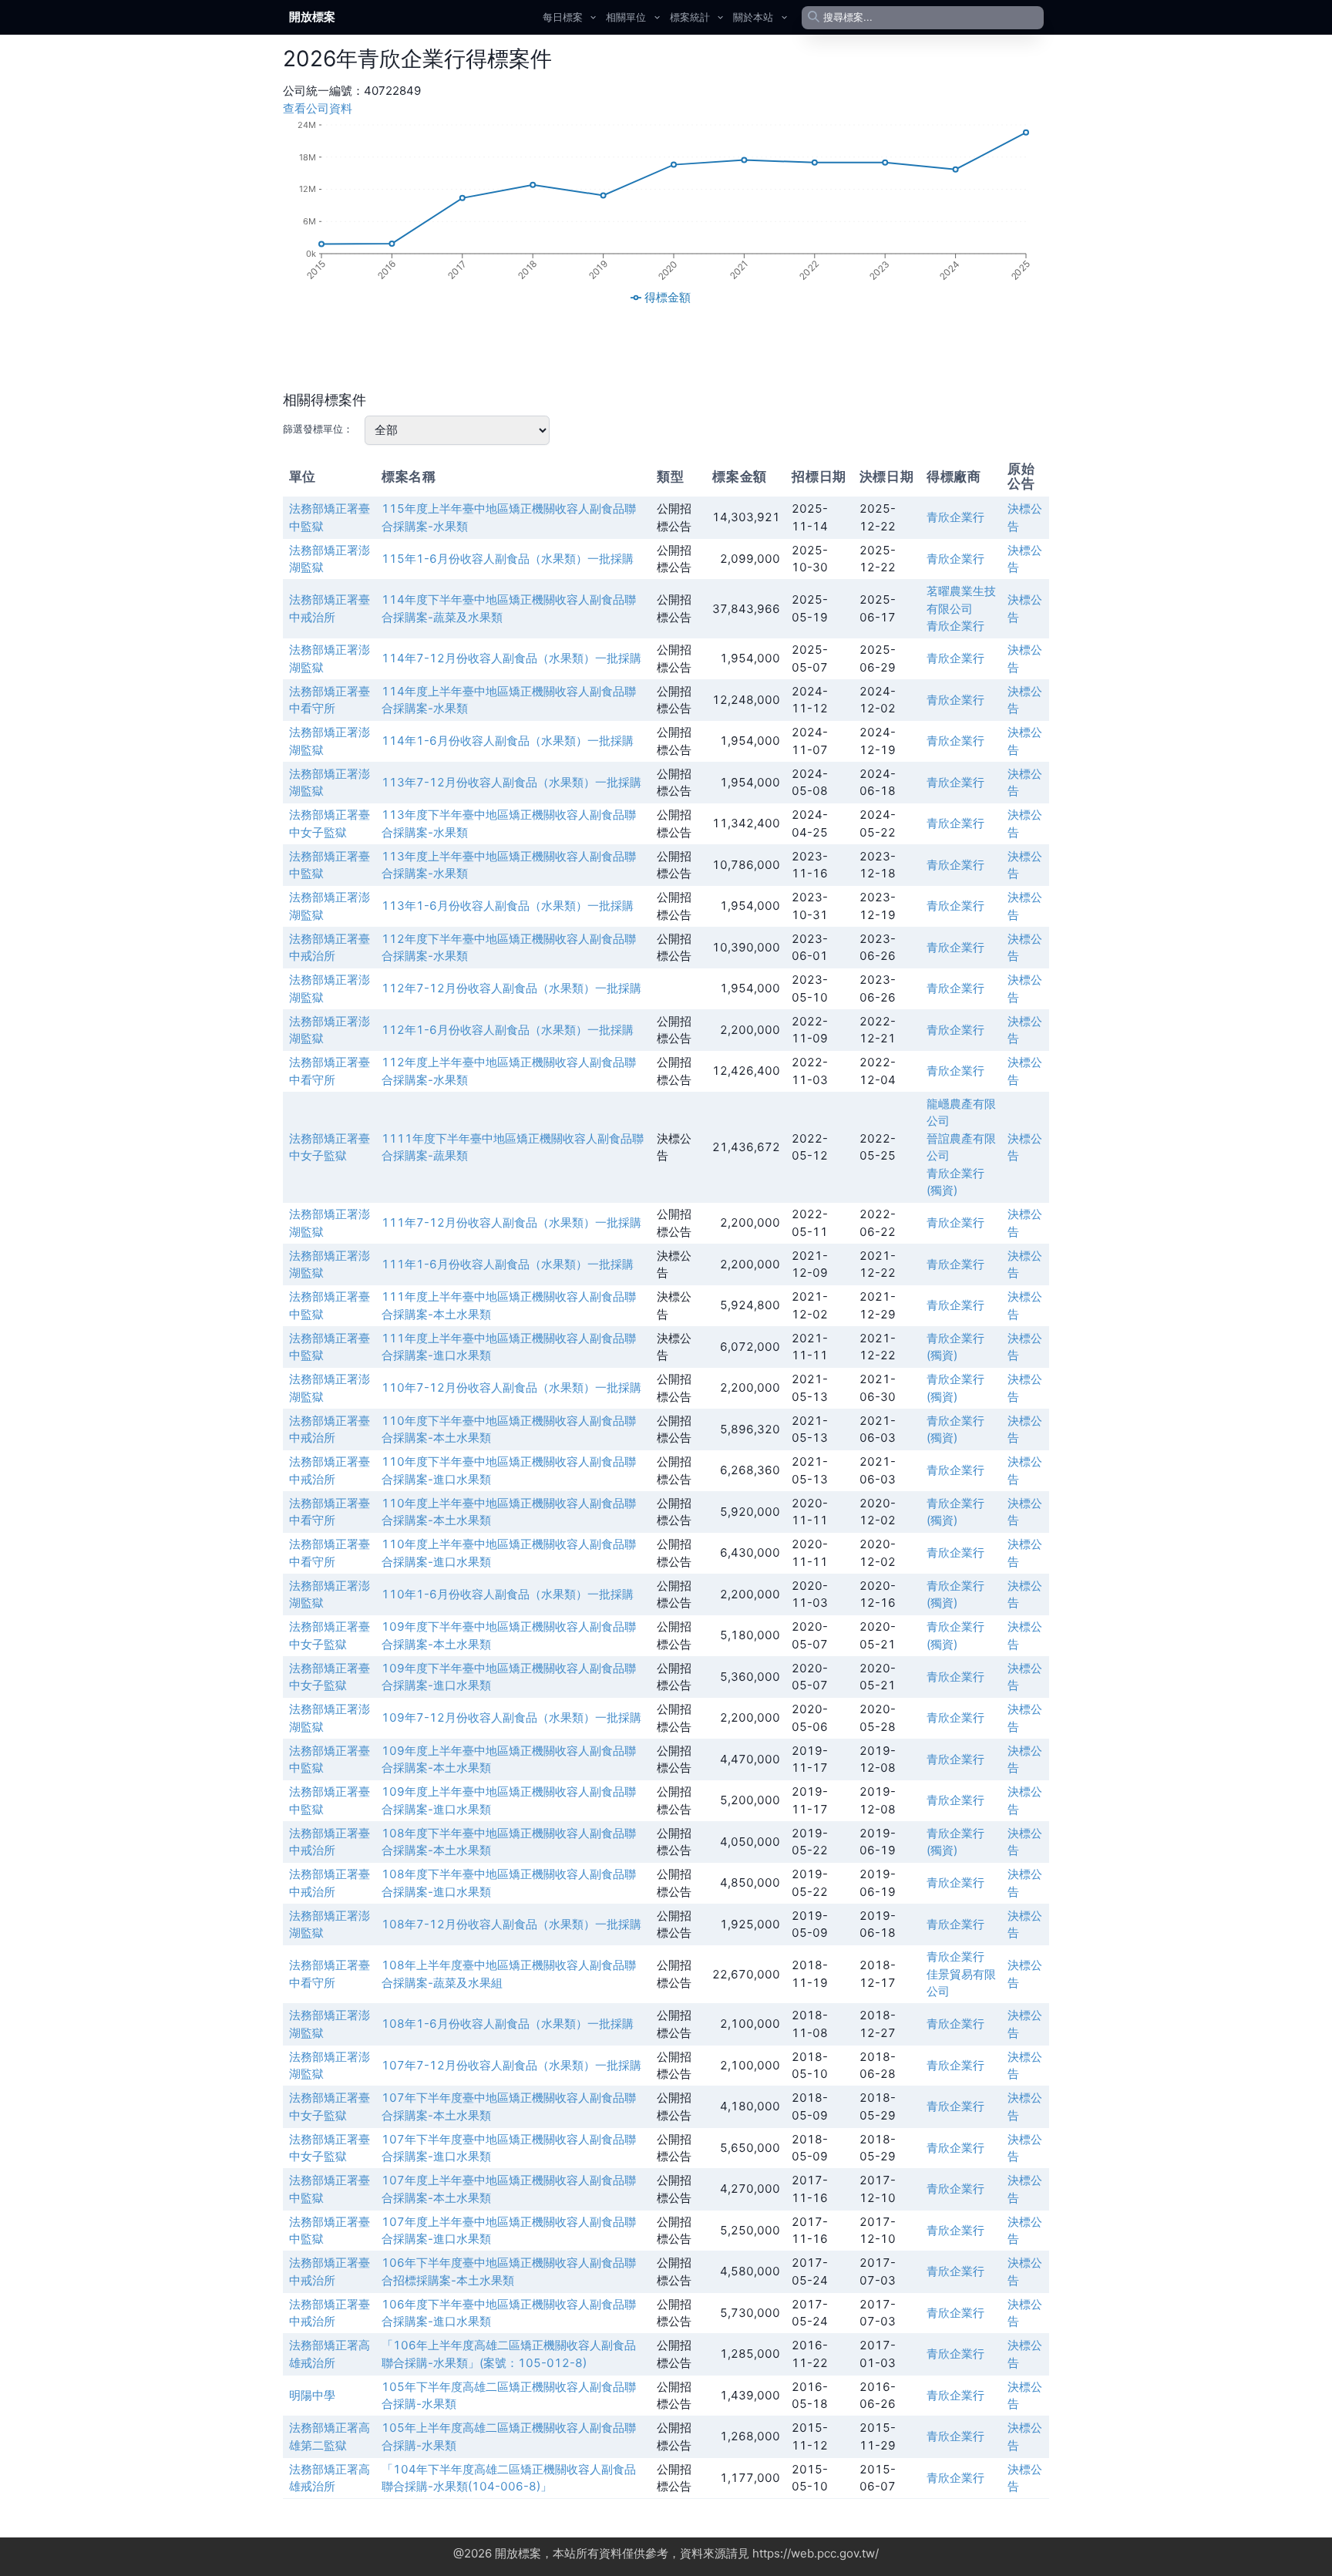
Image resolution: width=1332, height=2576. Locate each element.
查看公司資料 (318, 108)
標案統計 (690, 17)
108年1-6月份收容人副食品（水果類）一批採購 (508, 2024)
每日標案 (563, 17)
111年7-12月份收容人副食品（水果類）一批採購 (511, 1222)
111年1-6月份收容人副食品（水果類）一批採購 (508, 1264)
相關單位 (626, 17)
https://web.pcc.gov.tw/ (816, 2553)
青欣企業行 (955, 517)
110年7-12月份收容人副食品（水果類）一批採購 (511, 1387)
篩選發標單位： (318, 429)
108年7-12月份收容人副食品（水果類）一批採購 (511, 1924)
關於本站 (753, 17)
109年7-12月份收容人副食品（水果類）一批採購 (511, 1717)
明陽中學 (312, 2395)
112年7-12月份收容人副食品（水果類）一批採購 (511, 988)
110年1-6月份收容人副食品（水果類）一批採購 (508, 1594)
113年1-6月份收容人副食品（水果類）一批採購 (508, 906)
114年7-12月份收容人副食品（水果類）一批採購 (511, 658)
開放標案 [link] (312, 17)
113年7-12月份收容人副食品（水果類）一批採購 (511, 782)
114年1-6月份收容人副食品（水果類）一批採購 (508, 741)
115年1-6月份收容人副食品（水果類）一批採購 (508, 559)
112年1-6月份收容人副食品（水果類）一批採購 (508, 1030)
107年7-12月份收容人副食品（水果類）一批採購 (511, 2065)
